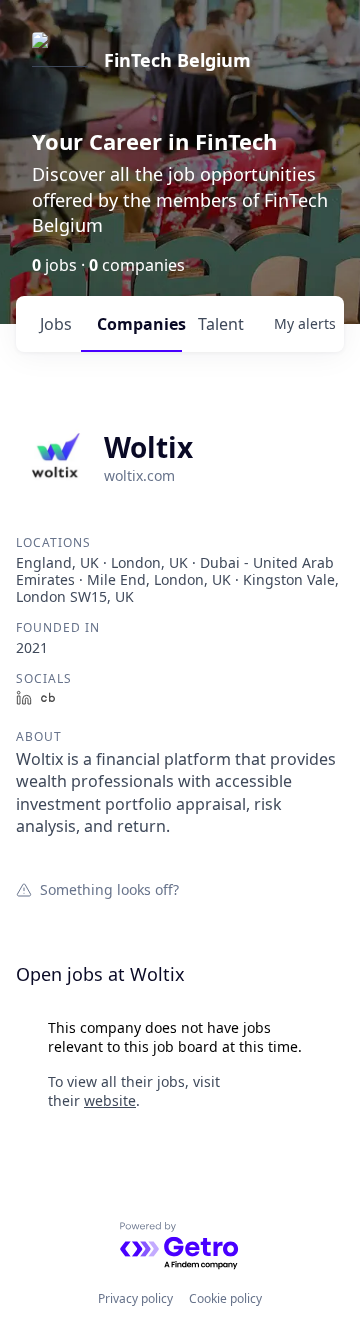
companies (139, 324)
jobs (56, 324)
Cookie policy (225, 1298)
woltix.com (139, 475)
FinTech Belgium (177, 60)
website (110, 1100)
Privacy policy (135, 1298)
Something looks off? (109, 889)
